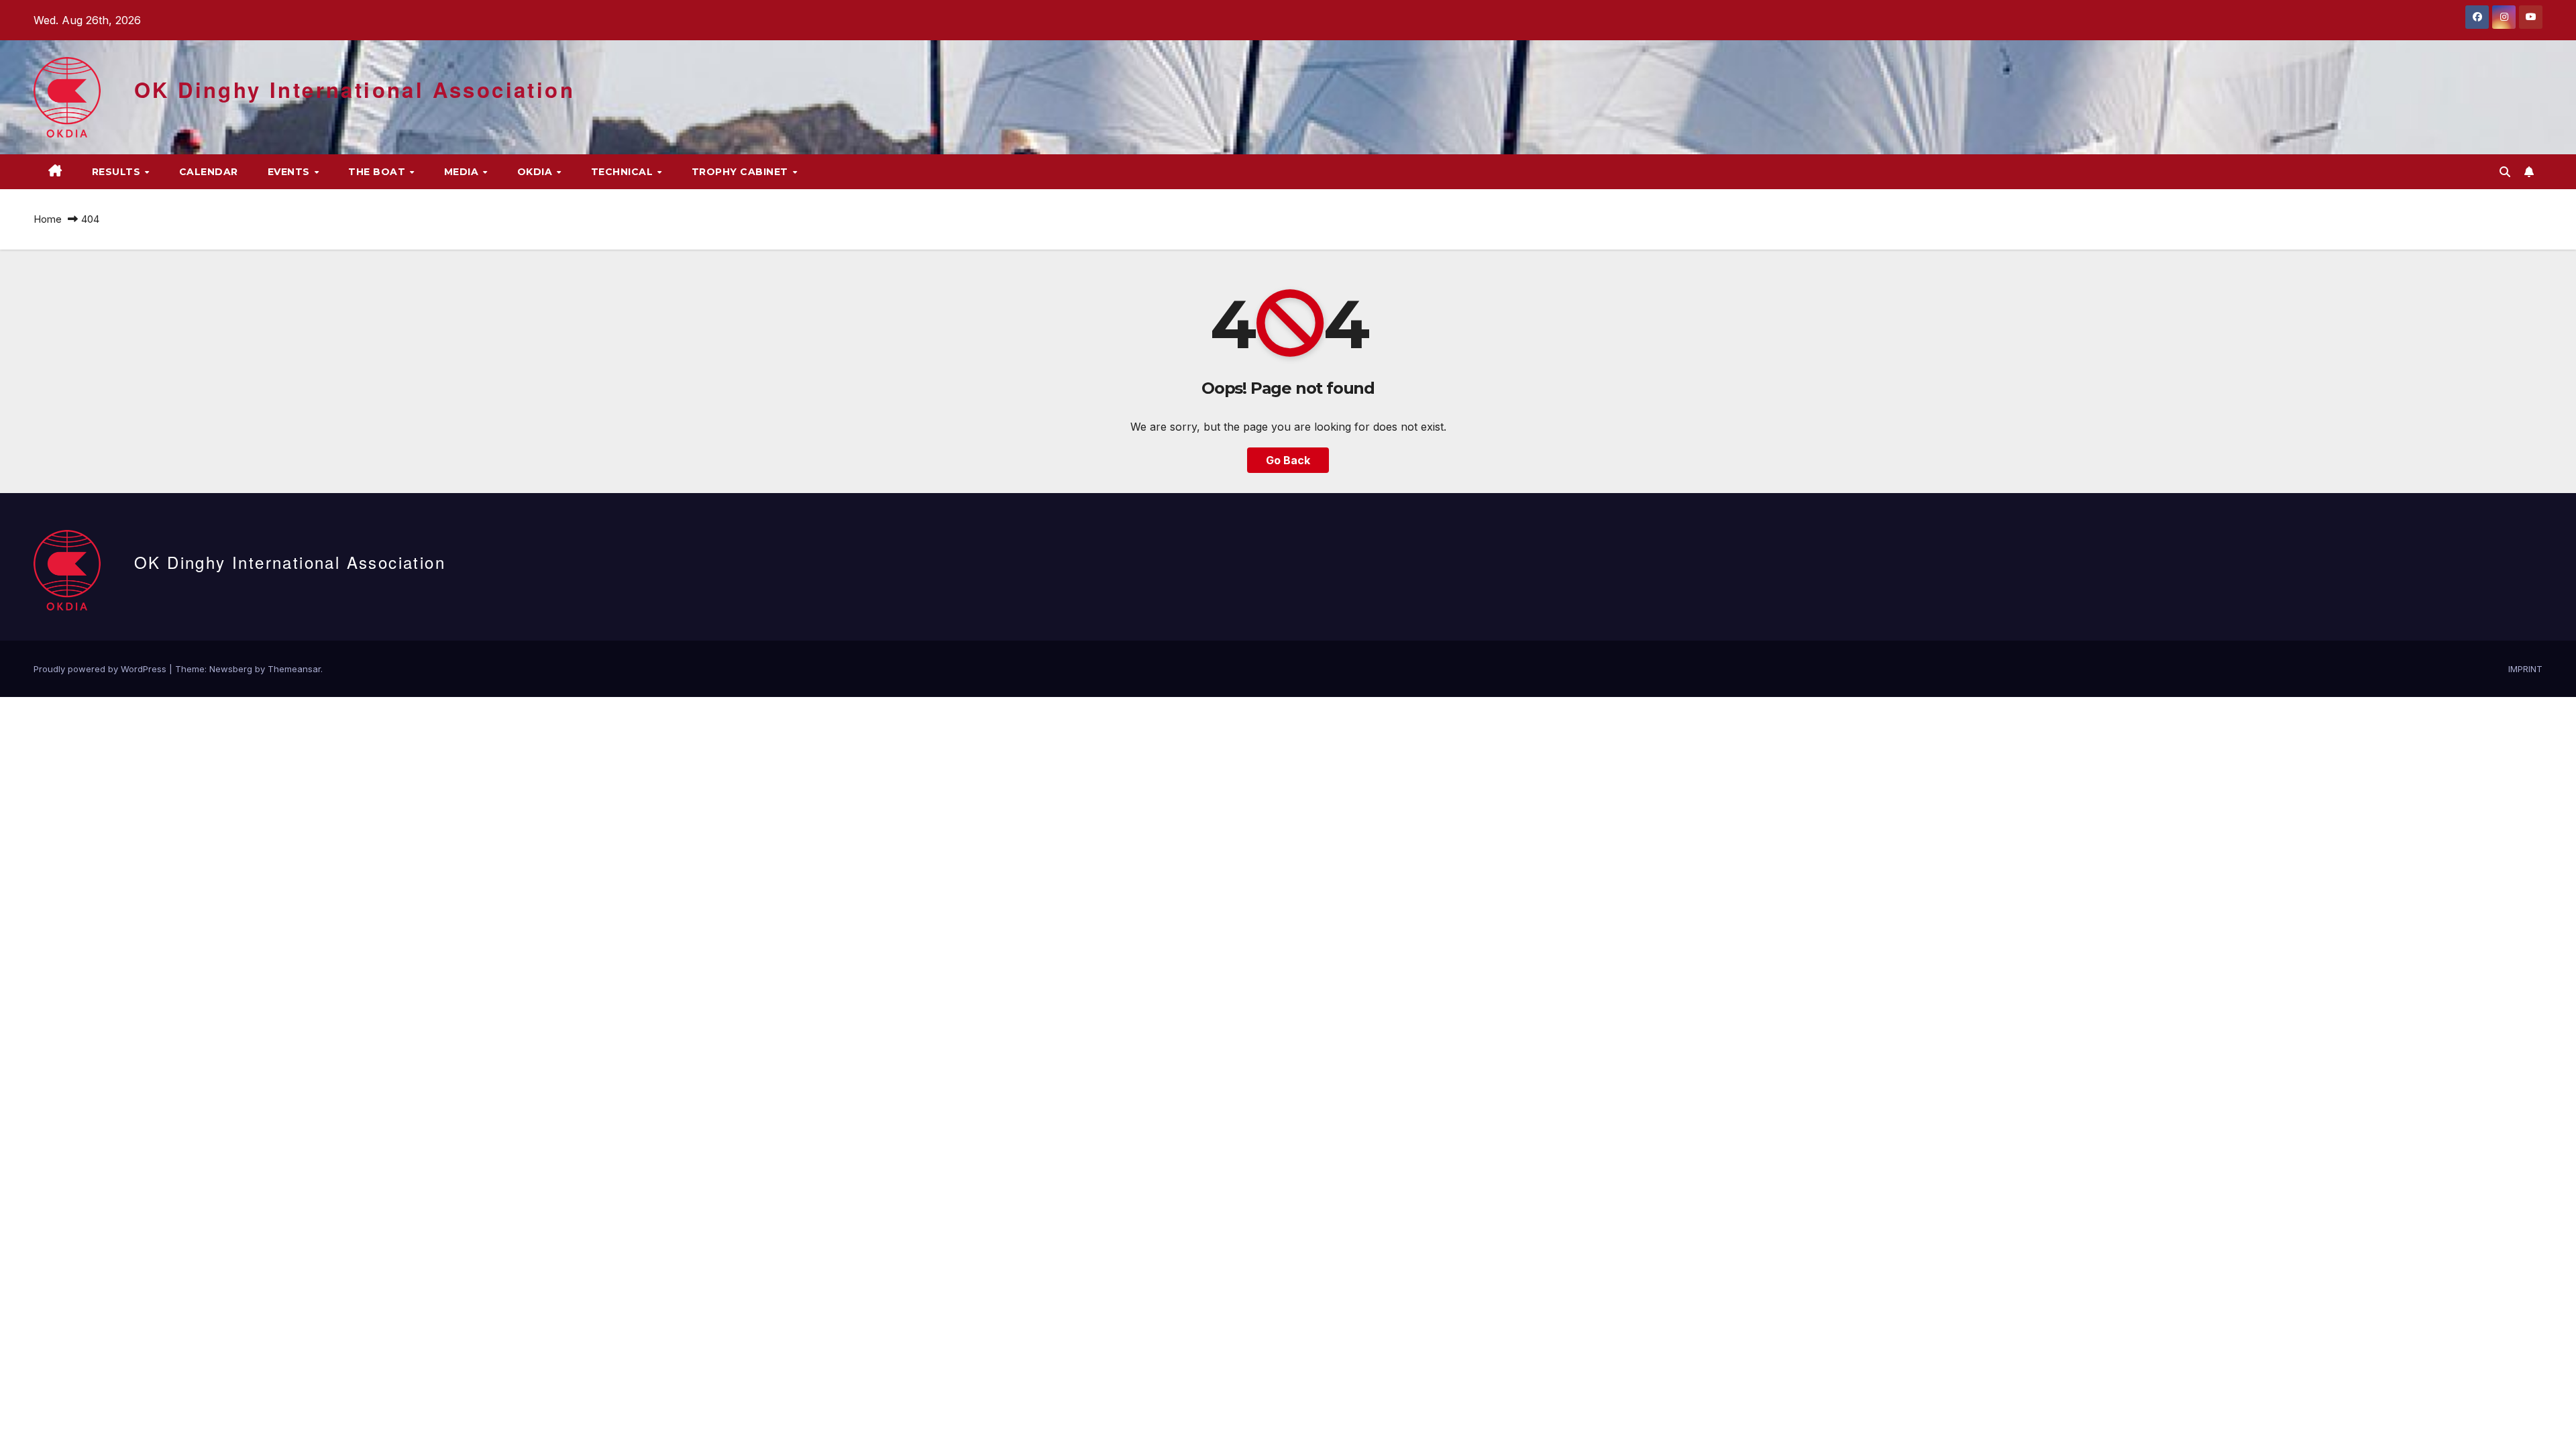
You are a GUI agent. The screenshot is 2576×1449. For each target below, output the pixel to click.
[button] (2505, 172)
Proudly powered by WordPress (101, 669)
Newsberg (231, 669)
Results (118, 172)
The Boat (378, 172)
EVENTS (290, 172)
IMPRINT (2525, 669)
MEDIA (463, 172)
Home (48, 219)
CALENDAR (209, 172)
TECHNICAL (624, 172)
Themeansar (294, 669)
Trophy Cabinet (742, 172)
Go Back (1288, 460)
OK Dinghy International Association (355, 90)
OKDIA (536, 172)
